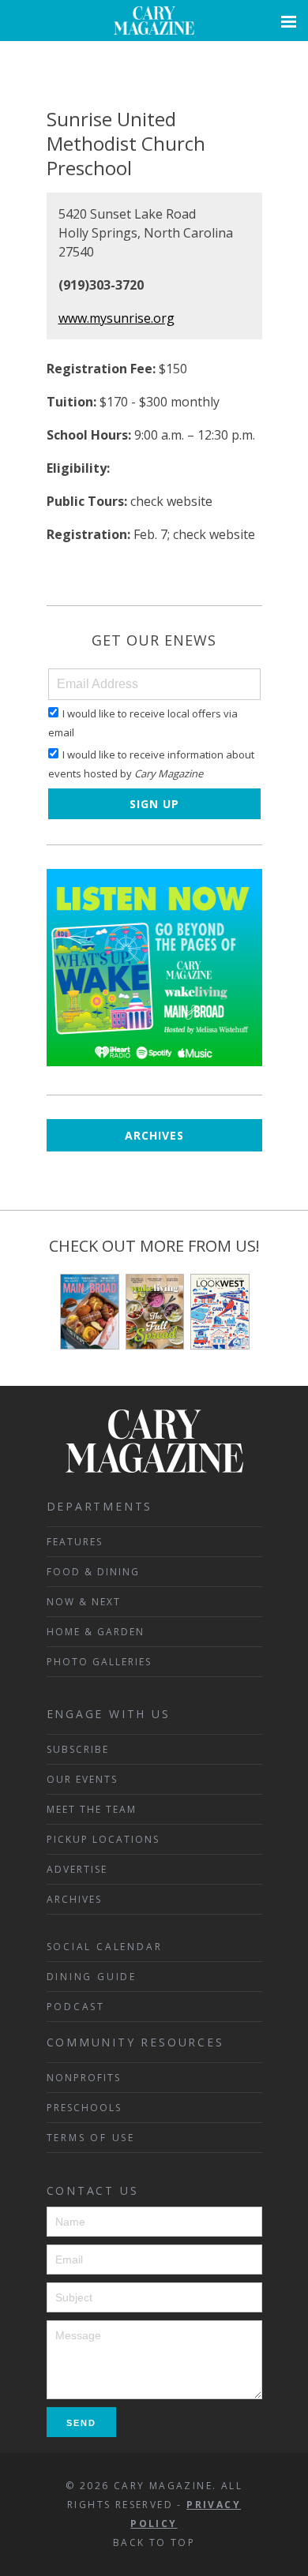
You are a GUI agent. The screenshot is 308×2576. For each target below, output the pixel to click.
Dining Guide (92, 1977)
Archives (154, 1135)
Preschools (84, 2108)
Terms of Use (91, 2138)
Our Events (82, 1779)
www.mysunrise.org (116, 318)
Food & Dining (93, 1572)
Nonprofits (84, 2078)
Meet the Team (92, 1809)
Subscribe (78, 1749)
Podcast (76, 2007)
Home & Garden (96, 1632)
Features (75, 1542)
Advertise (77, 1869)
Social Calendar (105, 1947)
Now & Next (84, 1602)
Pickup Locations (103, 1839)
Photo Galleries (99, 1662)
